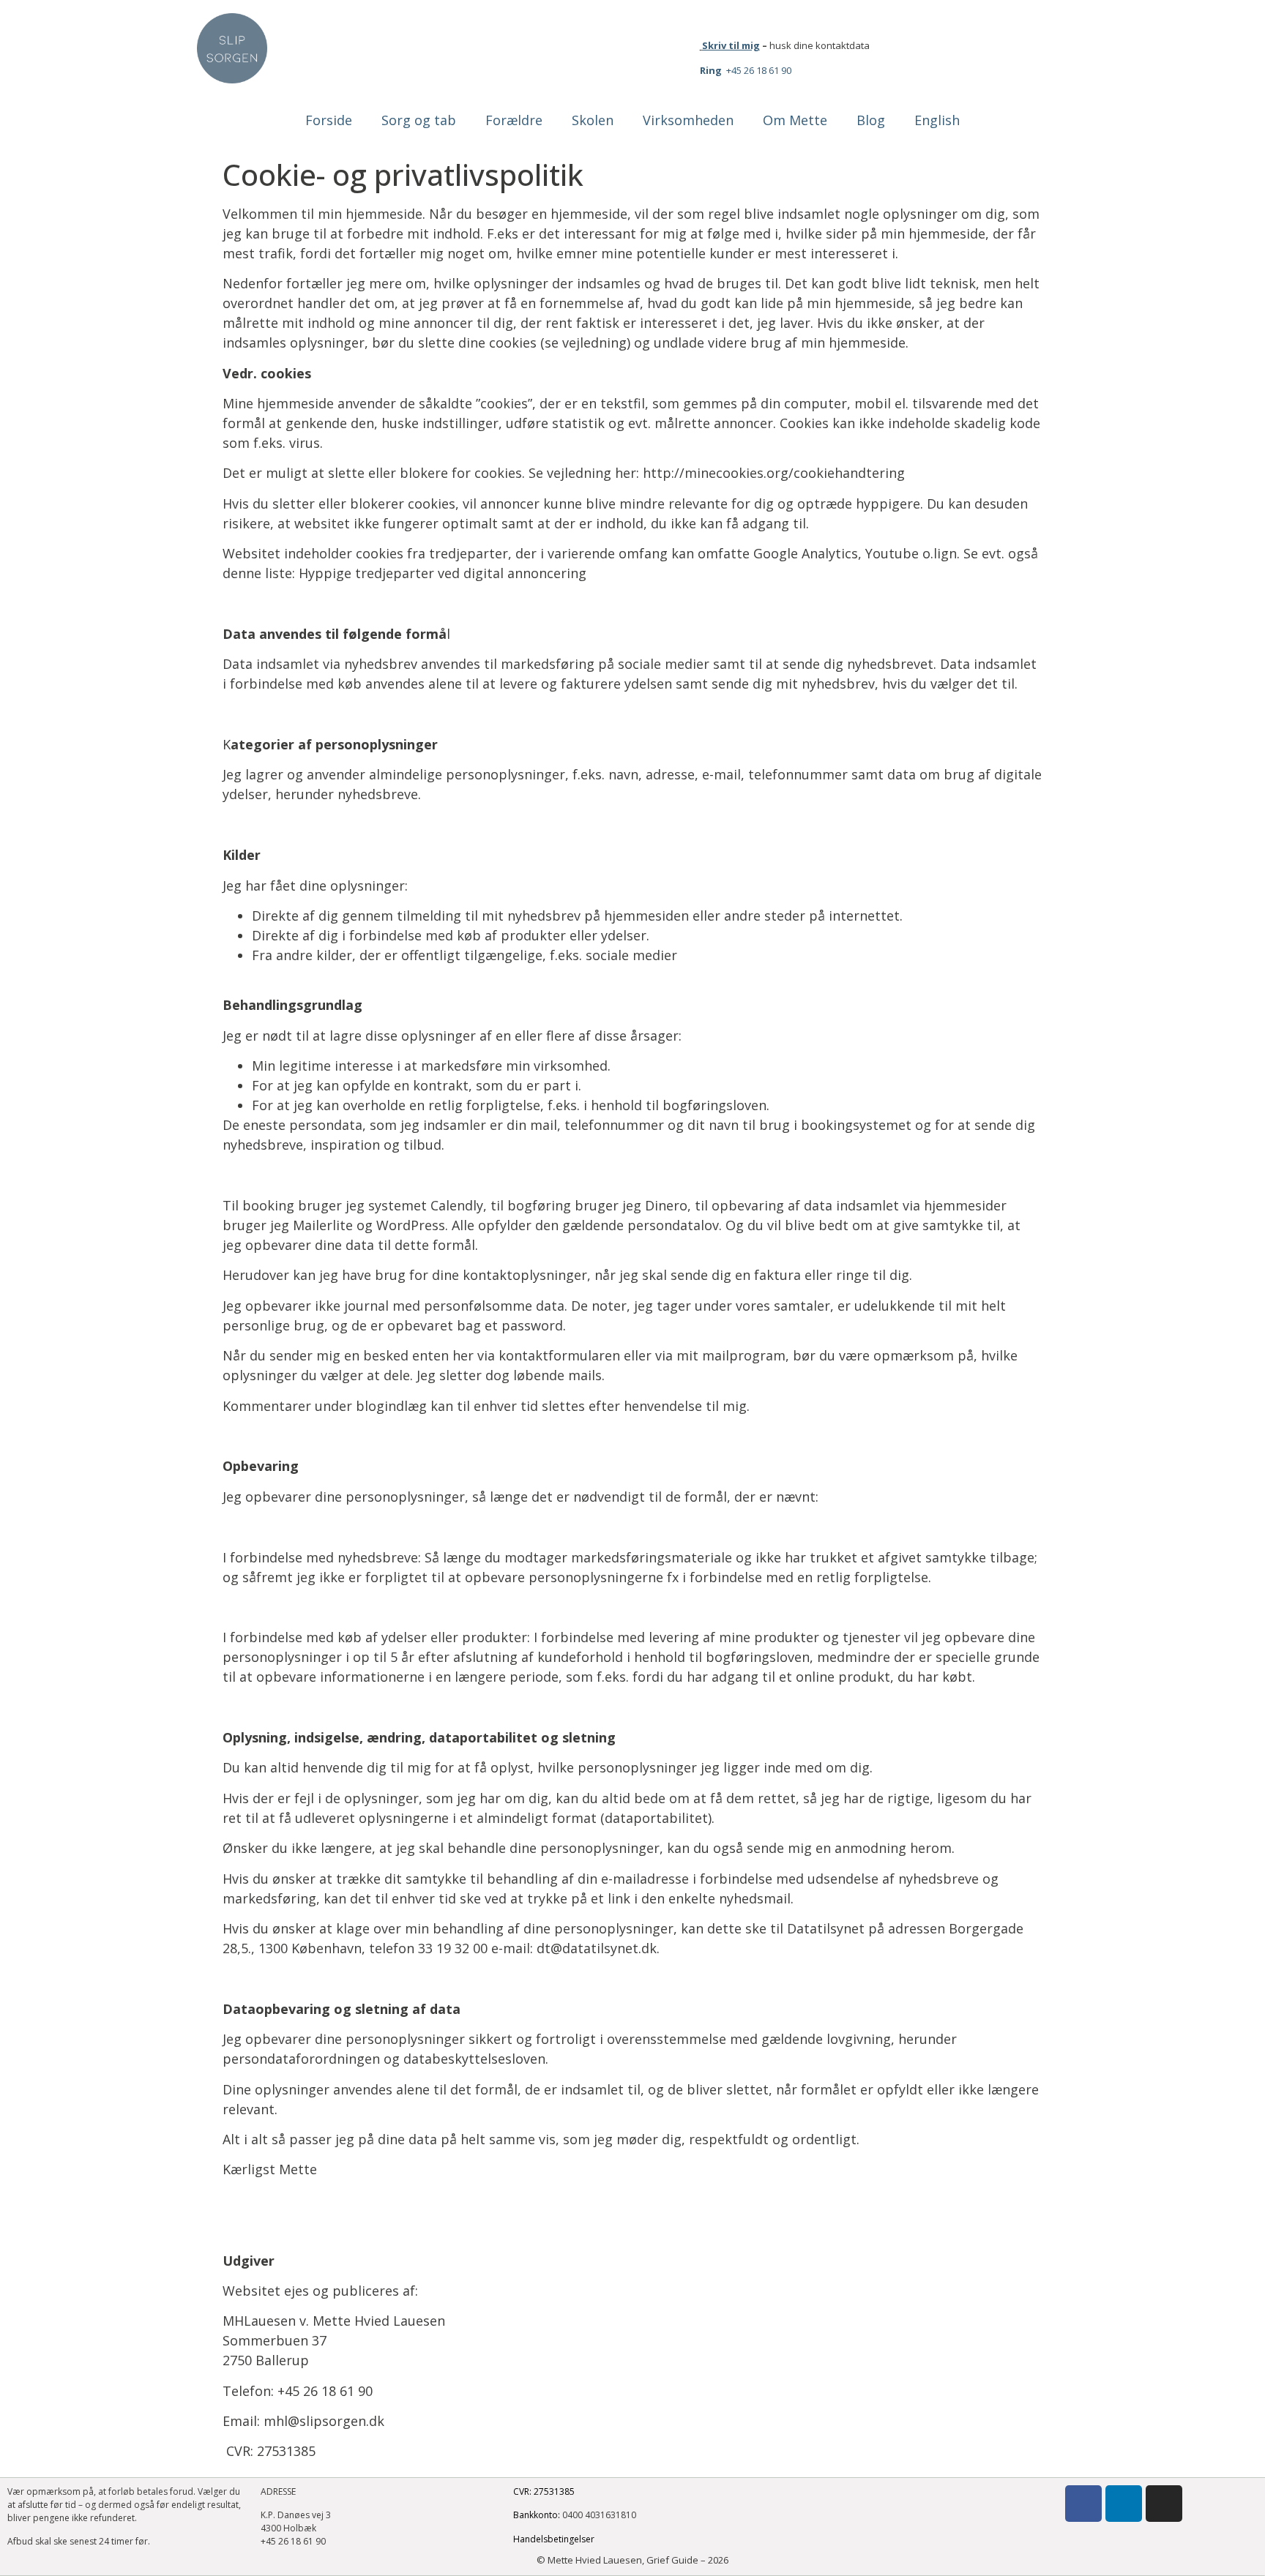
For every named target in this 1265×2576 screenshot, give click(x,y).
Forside (329, 120)
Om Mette (795, 120)
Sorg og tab (419, 120)
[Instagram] (1164, 2504)
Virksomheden (688, 120)
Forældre (514, 120)
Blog (871, 120)
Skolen (593, 120)
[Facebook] (1083, 2504)
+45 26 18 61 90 (746, 70)
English (937, 120)
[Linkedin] (1124, 2504)
